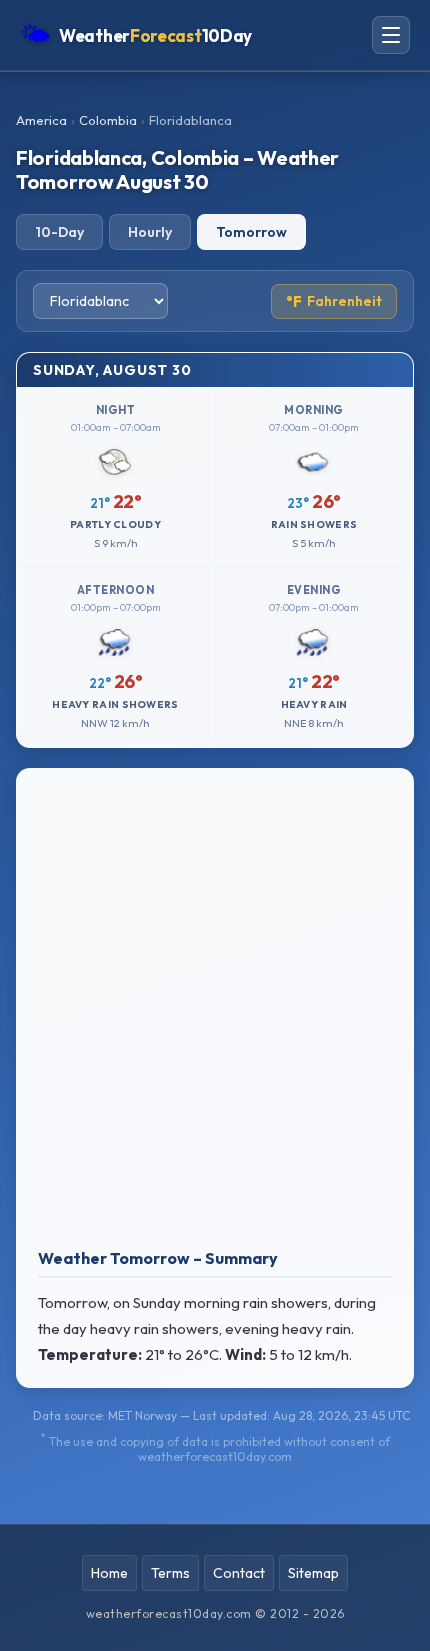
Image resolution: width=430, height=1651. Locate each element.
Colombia (108, 120)
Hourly (150, 232)
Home (109, 1573)
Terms (170, 1573)
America (41, 120)
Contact (239, 1573)
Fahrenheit (334, 301)
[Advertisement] (215, 1013)
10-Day (59, 232)
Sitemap (313, 1573)
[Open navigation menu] (391, 35)
